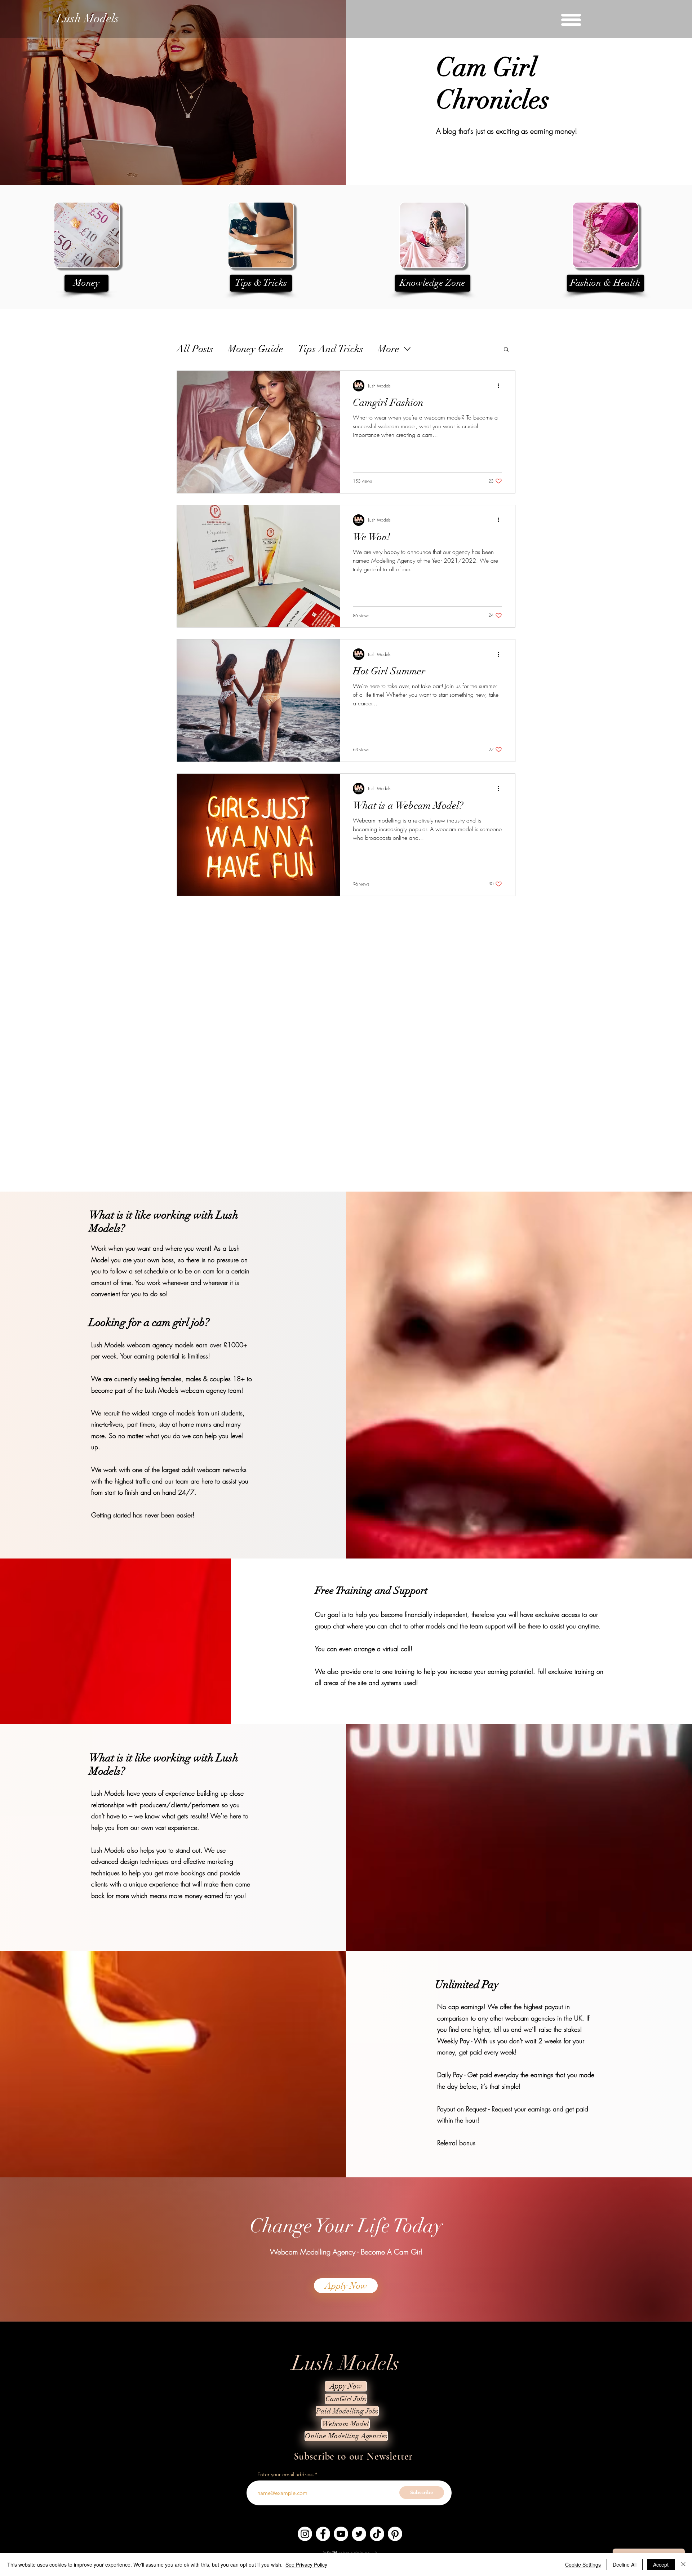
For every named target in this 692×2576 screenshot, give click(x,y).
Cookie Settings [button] (583, 2564)
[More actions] (501, 386)
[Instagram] (305, 2534)
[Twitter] (359, 2534)
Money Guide (256, 349)
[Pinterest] (395, 2534)
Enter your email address (285, 2474)
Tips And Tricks (331, 349)
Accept (661, 2564)
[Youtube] (341, 2534)
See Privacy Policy (306, 2564)
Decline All (625, 2564)
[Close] (683, 2564)
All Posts (195, 349)
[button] (571, 20)
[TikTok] (377, 2534)
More (389, 349)
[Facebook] (323, 2534)
